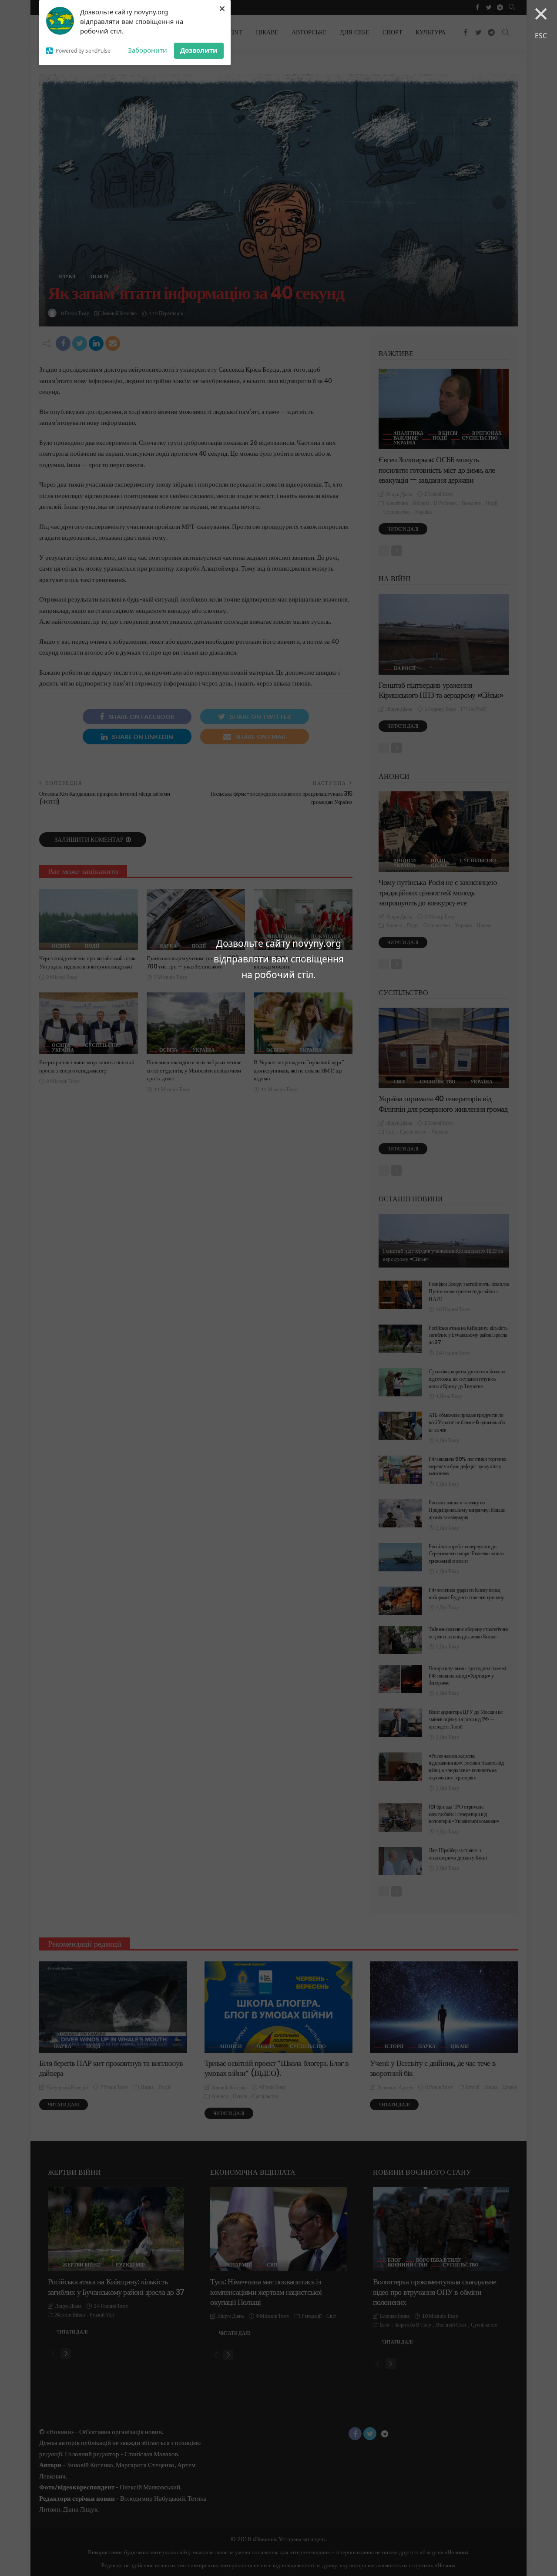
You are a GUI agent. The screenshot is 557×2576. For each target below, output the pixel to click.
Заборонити (148, 50)
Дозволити (199, 50)
